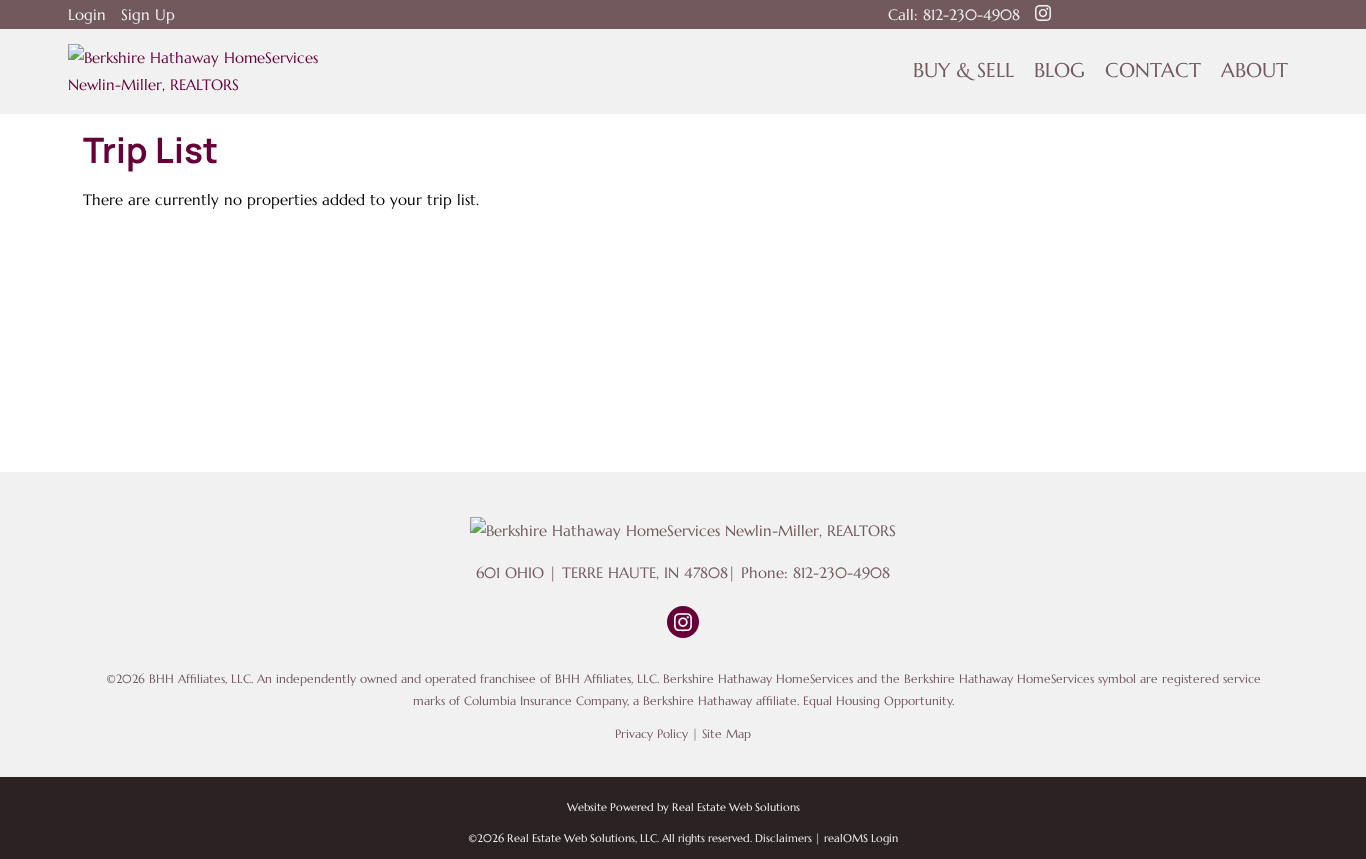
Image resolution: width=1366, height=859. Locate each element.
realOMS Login (861, 838)
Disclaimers (783, 838)
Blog (1059, 70)
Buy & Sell (963, 70)
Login (87, 14)
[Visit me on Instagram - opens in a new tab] (1043, 14)
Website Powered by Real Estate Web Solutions (683, 807)
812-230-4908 (971, 14)
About (1254, 70)
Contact (1153, 70)
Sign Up (148, 14)
